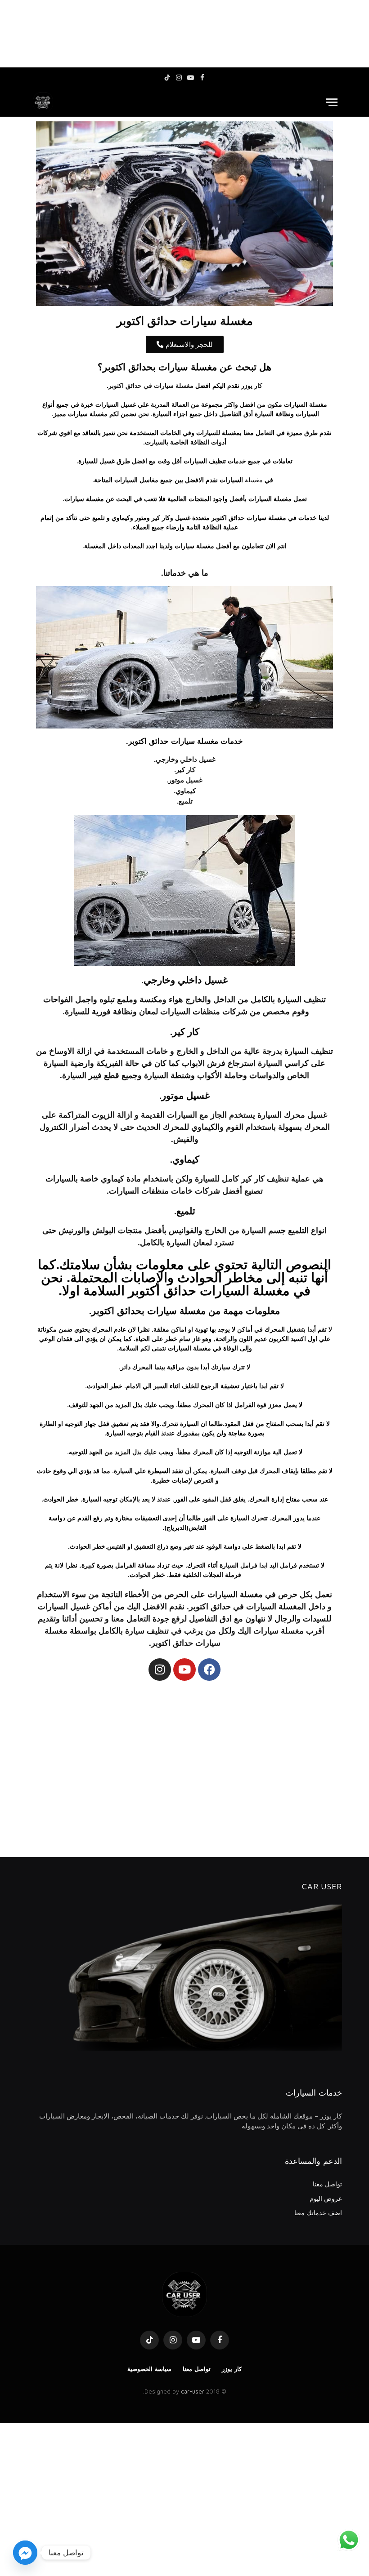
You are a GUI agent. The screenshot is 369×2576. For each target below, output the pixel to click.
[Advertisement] (184, 34)
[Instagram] (160, 1670)
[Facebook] (209, 1670)
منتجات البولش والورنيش (100, 1230)
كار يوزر (232, 2369)
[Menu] (332, 102)
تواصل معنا (327, 2184)
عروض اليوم (326, 2198)
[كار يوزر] (43, 102)
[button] (185, 344)
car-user (193, 2391)
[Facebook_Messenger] (25, 2553)
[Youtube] (184, 1670)
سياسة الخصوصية (149, 2369)
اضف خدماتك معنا (318, 2213)
